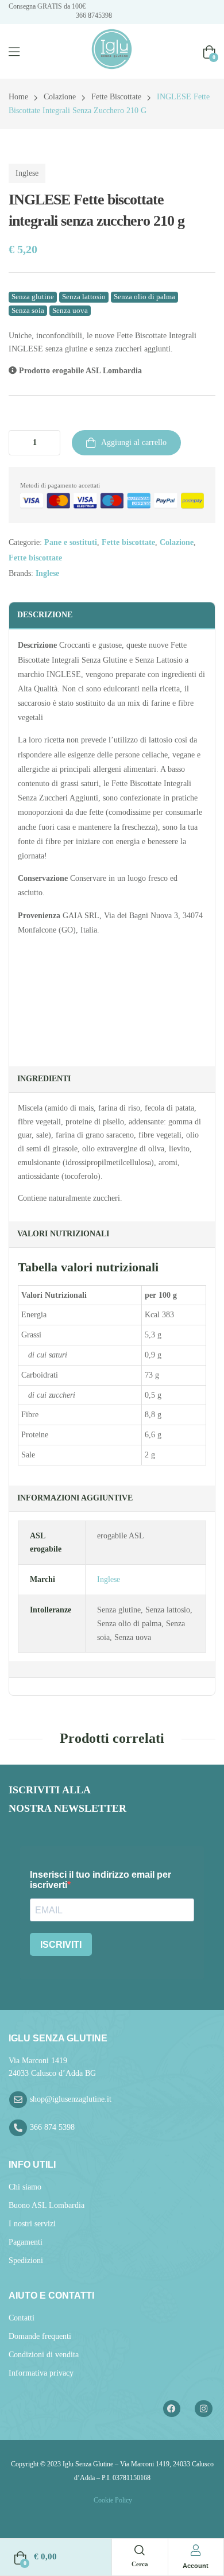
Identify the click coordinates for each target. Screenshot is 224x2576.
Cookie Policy (112, 2500)
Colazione (60, 97)
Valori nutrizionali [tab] (63, 1234)
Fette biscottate (116, 97)
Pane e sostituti (71, 542)
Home (18, 97)
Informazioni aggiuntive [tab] (75, 1498)
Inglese (27, 173)
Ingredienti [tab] (44, 1079)
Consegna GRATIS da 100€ (47, 6)
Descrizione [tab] (45, 615)
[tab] (112, 1670)
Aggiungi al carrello (134, 442)
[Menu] (14, 52)
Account (196, 2566)
